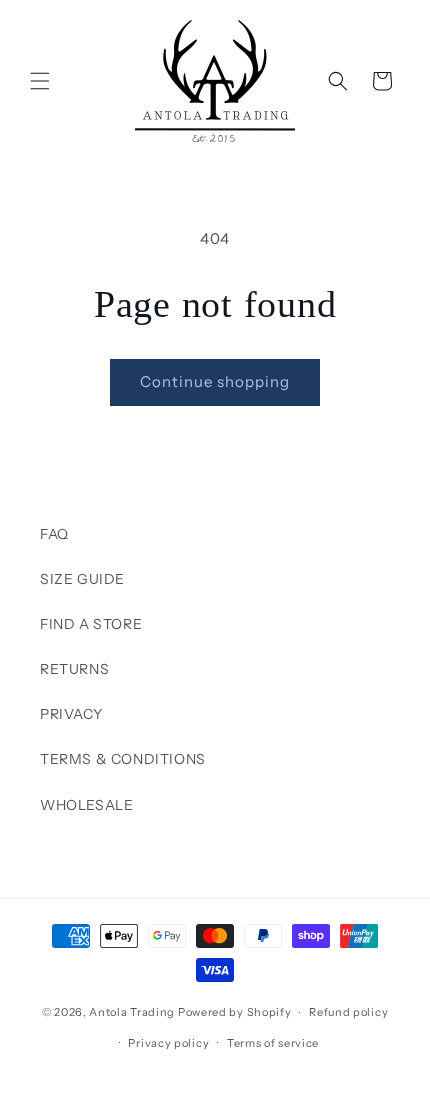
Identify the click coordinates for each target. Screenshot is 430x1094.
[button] (40, 81)
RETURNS (74, 669)
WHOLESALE (86, 805)
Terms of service (273, 1043)
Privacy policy (168, 1043)
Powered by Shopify (235, 1012)
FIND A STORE (91, 624)
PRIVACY (71, 714)
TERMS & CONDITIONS (123, 759)
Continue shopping (215, 381)
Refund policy (348, 1012)
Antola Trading (132, 1012)
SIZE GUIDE (82, 579)
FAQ (54, 534)
